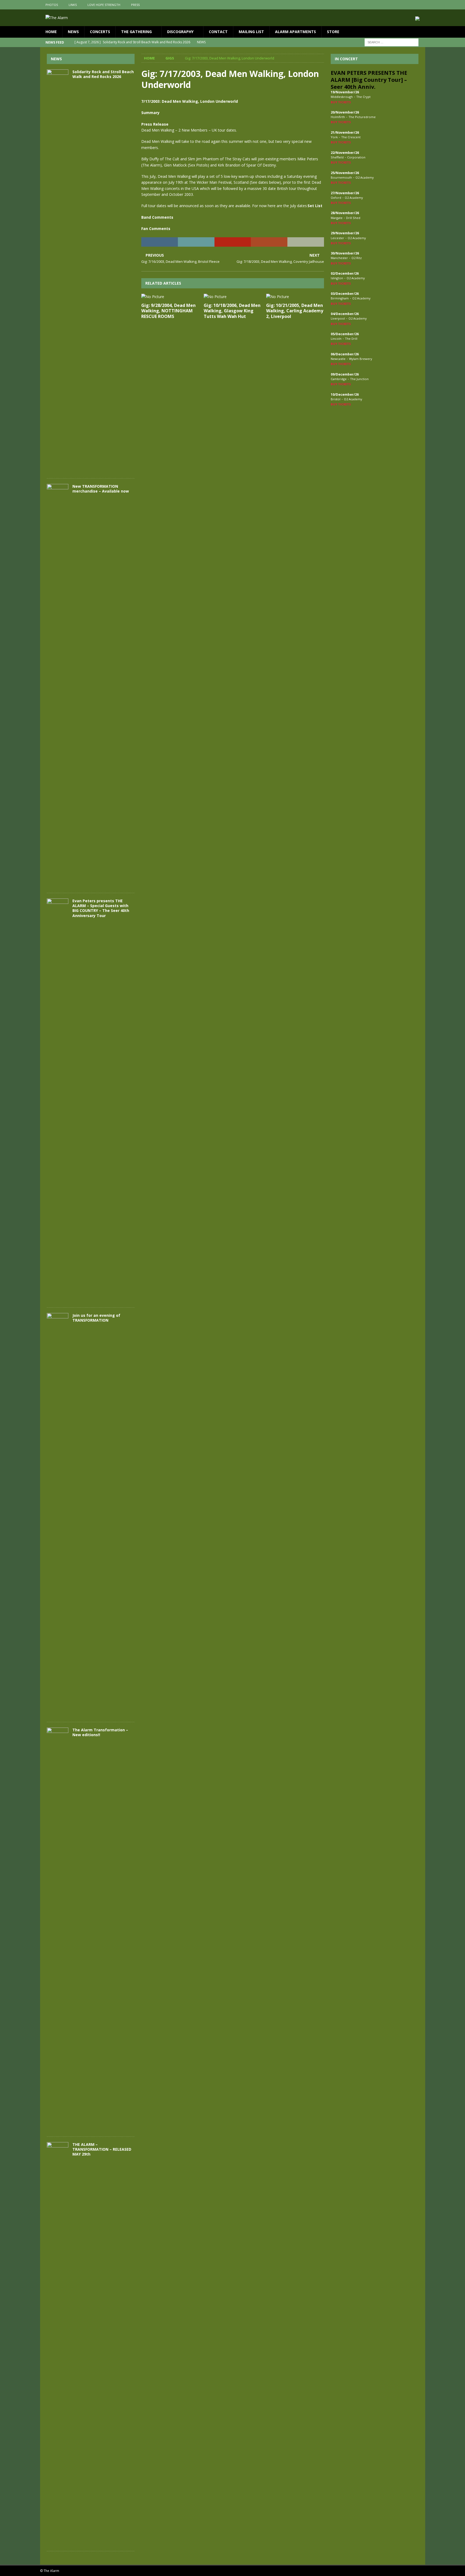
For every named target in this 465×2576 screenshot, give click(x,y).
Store (333, 32)
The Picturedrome (362, 117)
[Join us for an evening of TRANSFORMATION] (58, 1515)
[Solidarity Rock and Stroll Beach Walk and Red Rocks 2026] (58, 271)
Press (135, 5)
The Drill (351, 339)
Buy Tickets (341, 102)
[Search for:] (392, 42)
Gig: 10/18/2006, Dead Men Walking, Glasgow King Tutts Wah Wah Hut (232, 311)
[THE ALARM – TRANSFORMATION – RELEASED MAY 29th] (58, 2344)
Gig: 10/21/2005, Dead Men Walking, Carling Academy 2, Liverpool (295, 311)
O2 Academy (365, 177)
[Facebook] (399, 5)
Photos (52, 5)
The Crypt (363, 97)
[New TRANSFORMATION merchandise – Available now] (58, 686)
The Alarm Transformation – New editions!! (100, 1732)
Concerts (100, 32)
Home (51, 32)
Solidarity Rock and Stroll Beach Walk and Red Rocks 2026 (103, 74)
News (73, 32)
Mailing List (251, 32)
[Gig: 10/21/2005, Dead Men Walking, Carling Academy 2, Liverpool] (295, 297)
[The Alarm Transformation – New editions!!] (58, 1929)
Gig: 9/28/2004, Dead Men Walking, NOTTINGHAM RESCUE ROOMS (168, 311)
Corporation (356, 157)
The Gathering (136, 32)
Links (73, 5)
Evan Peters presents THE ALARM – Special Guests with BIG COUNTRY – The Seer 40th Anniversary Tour (101, 908)
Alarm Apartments (295, 32)
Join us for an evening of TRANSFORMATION (96, 1318)
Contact (218, 32)
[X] (410, 5)
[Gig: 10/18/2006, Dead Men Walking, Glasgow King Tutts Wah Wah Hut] (233, 297)
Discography (180, 32)
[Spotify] (420, 5)
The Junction (359, 379)
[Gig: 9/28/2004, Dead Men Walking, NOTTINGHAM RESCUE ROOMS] (170, 297)
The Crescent (351, 137)
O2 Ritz (357, 258)
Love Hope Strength (104, 5)
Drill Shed (353, 218)
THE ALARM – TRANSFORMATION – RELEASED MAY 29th (102, 2149)
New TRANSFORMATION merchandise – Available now (101, 489)
